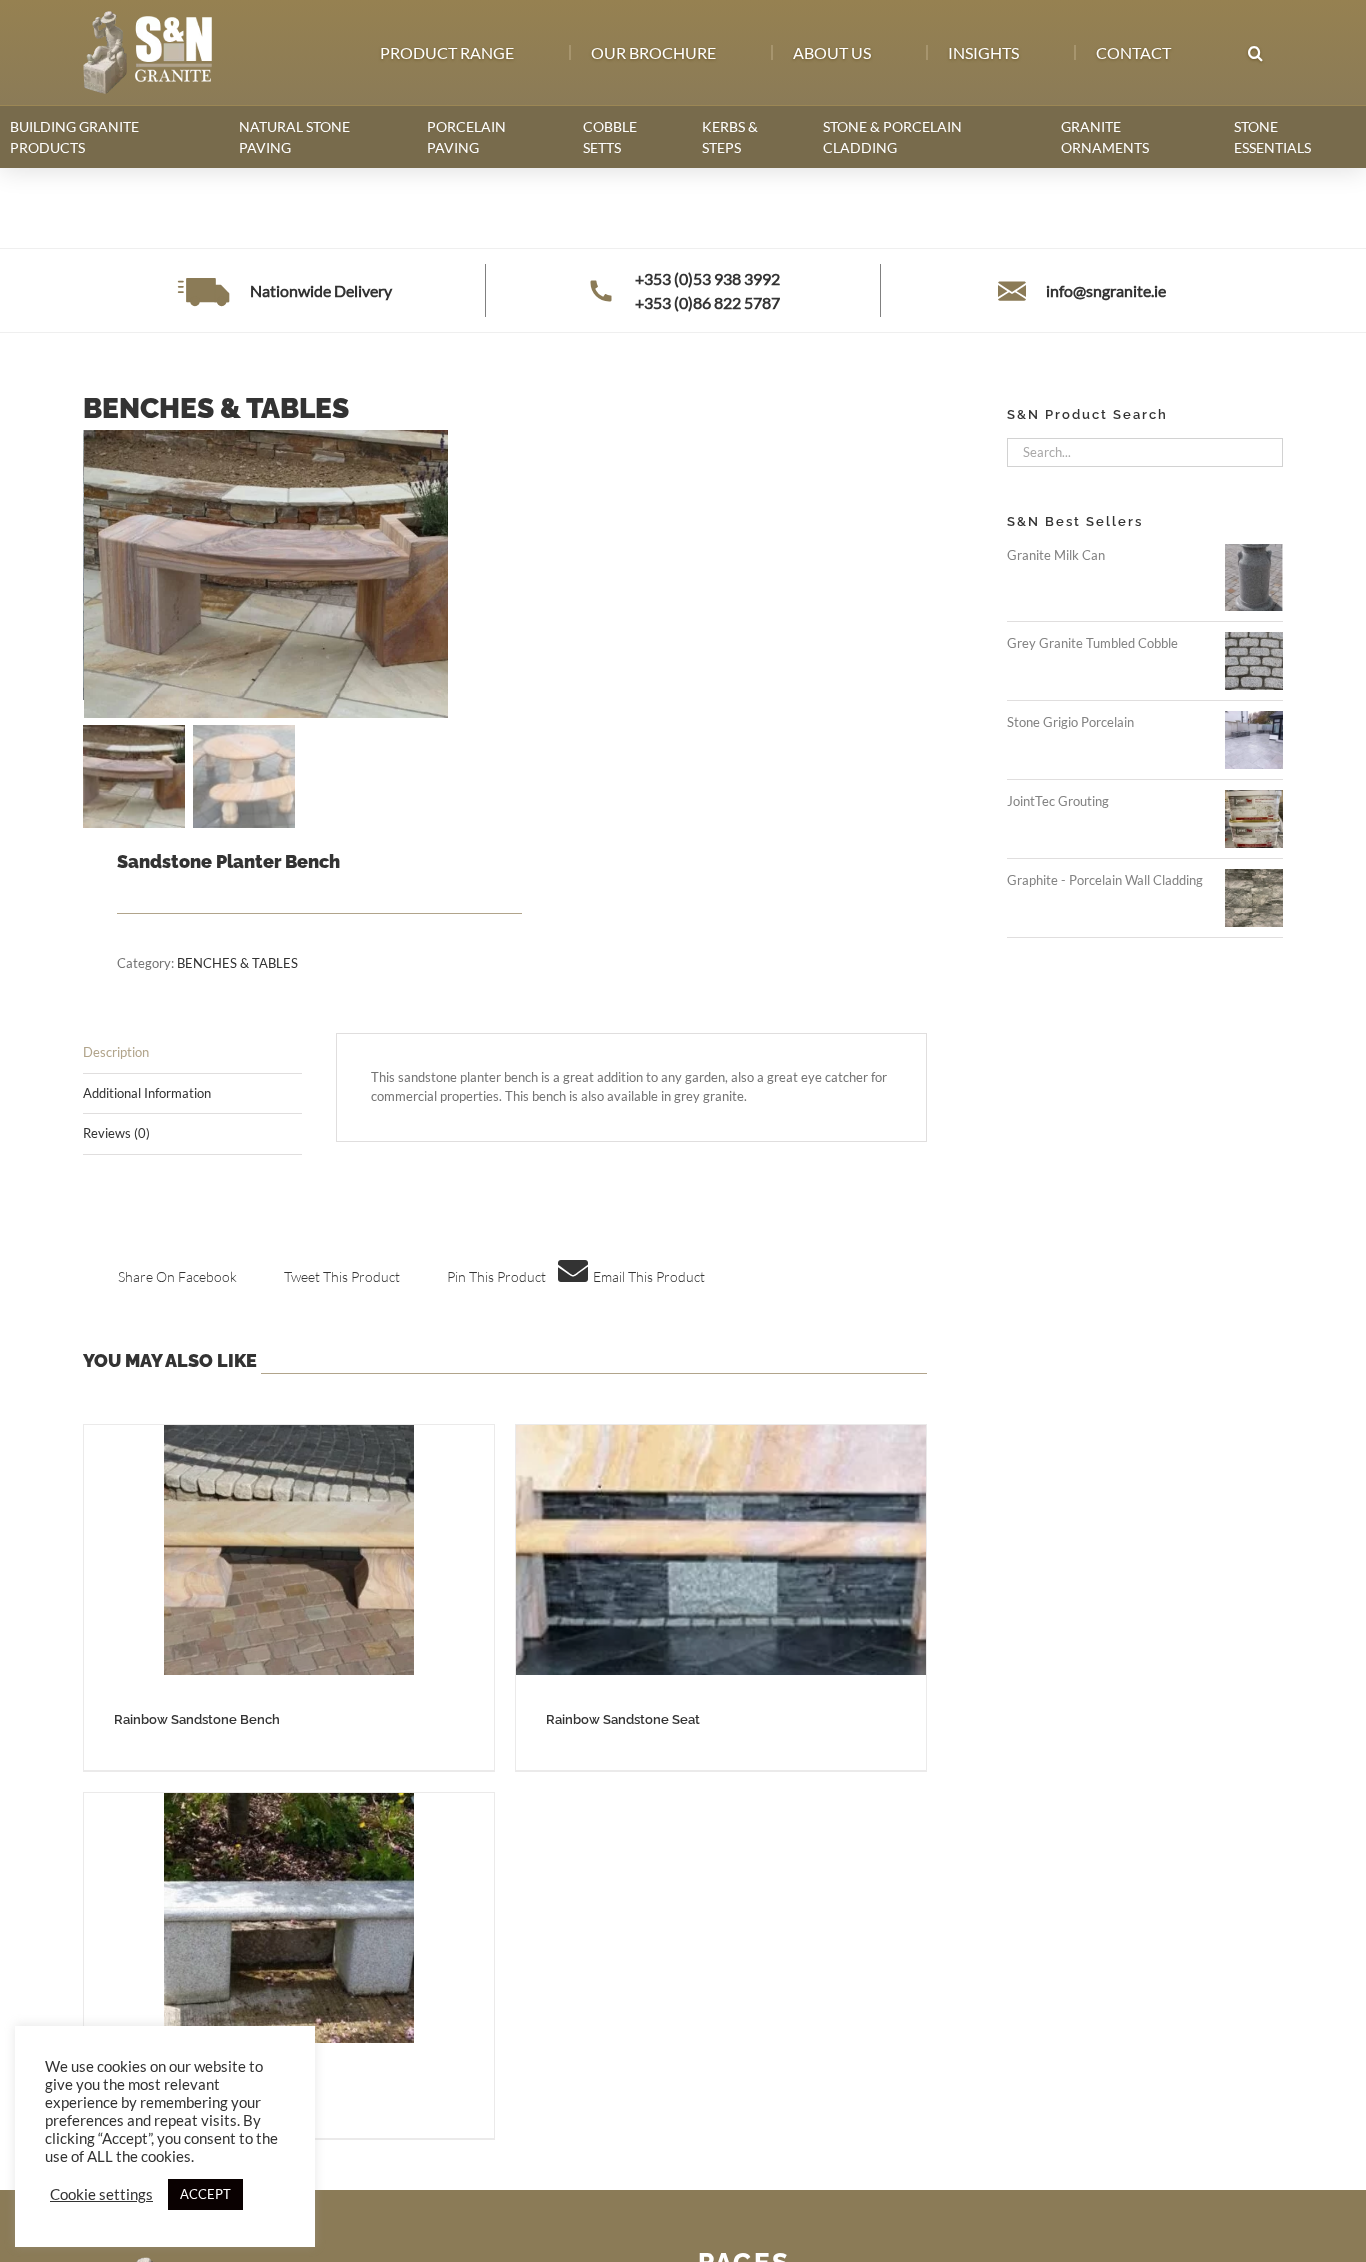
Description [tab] (116, 1052)
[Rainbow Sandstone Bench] (289, 1550)
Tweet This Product (342, 1276)
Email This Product (649, 1276)
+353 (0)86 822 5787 (707, 302)
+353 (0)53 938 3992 (707, 278)
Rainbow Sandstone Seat (623, 1719)
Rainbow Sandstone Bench (197, 1719)
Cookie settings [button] (101, 2194)
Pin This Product (496, 1276)
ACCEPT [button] (205, 2194)
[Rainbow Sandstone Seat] (721, 1550)
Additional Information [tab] (147, 1093)
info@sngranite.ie (1106, 290)
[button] (1254, 53)
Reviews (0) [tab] (116, 1133)
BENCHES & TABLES (237, 963)
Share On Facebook (177, 1276)
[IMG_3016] (300, 574)
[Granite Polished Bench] (289, 1918)
